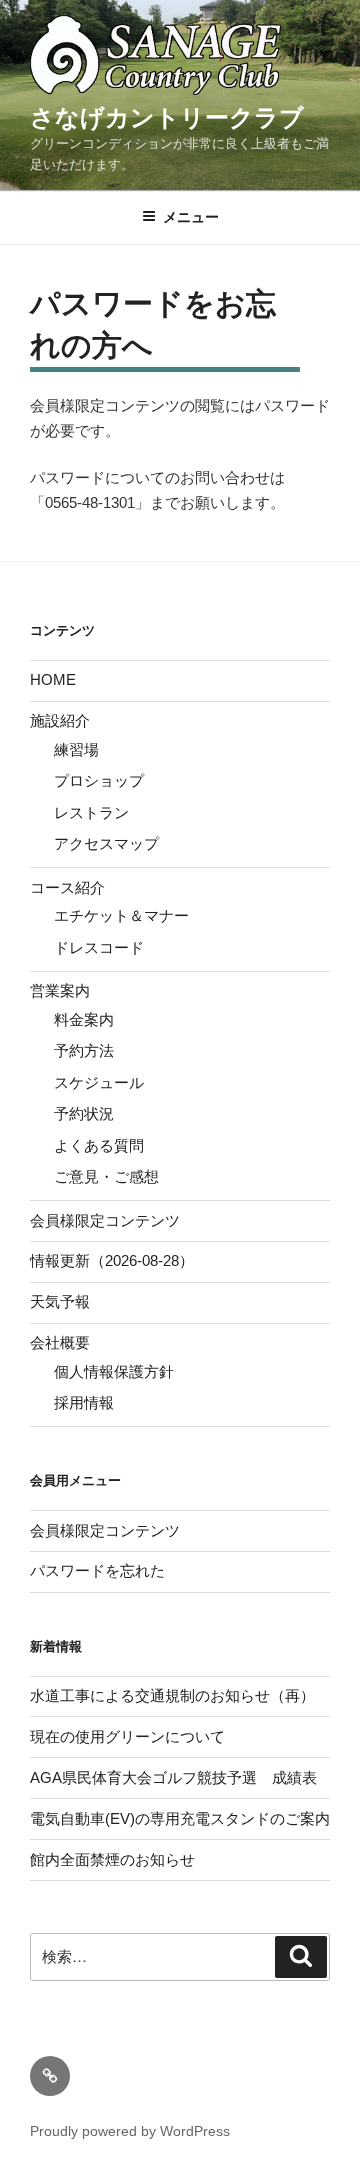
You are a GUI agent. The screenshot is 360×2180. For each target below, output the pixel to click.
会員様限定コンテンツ (105, 1220)
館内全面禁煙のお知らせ (112, 1859)
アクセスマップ (106, 843)
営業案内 (60, 990)
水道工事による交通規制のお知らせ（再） (172, 1695)
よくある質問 (99, 1145)
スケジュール (99, 1082)
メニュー (191, 217)
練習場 (76, 749)
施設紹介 (60, 720)
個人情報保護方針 (114, 1371)
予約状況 (84, 1113)
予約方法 (84, 1050)
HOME (53, 679)
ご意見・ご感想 (106, 1176)
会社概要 (60, 1342)
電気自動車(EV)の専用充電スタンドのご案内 (180, 1818)
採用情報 (84, 1402)
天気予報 (60, 1301)
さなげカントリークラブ (167, 117)
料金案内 (84, 1019)
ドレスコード (99, 947)
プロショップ (99, 780)
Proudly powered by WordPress (130, 2131)
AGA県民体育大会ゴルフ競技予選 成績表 (173, 1777)
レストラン (91, 812)
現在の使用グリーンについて (127, 1736)
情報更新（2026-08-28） (112, 1260)
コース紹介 (67, 887)
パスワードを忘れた (97, 1570)
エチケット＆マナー (121, 915)
